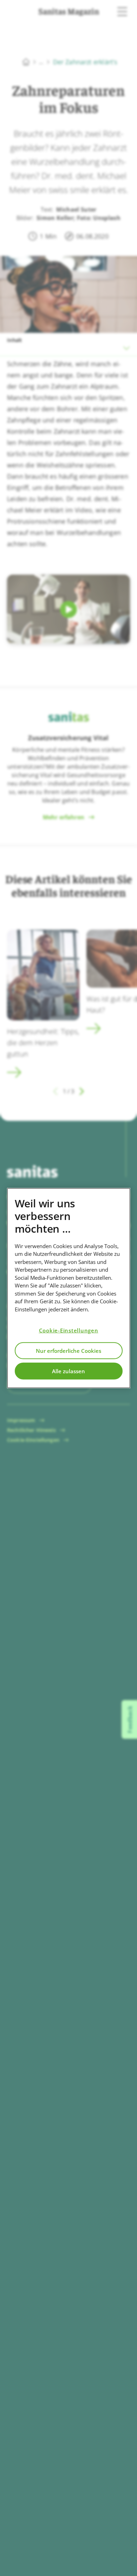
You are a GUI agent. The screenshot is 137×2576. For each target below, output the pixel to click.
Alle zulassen (68, 1371)
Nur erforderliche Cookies (68, 1350)
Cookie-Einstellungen (69, 1330)
